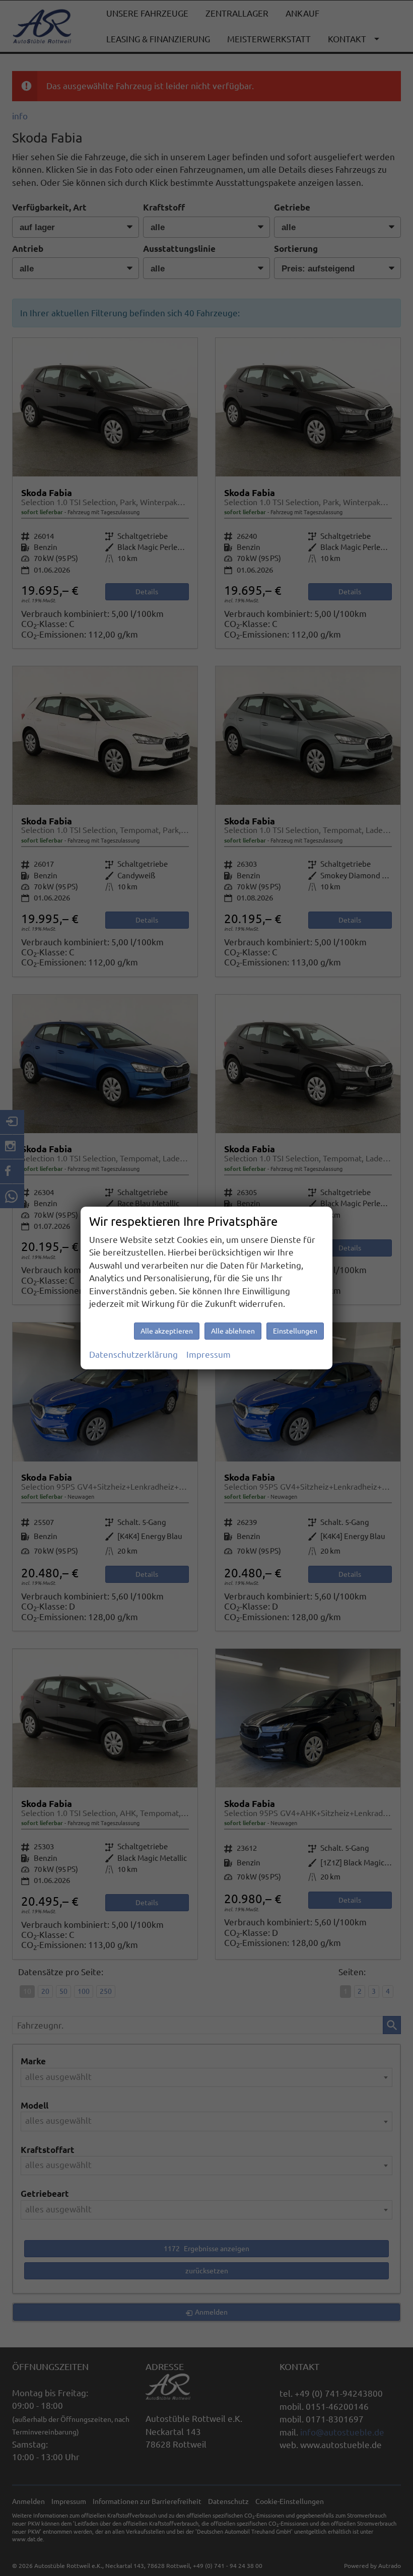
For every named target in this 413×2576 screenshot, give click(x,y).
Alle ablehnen (233, 1331)
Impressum (209, 1354)
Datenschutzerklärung (133, 1354)
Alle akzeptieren (167, 1331)
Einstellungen (295, 1331)
